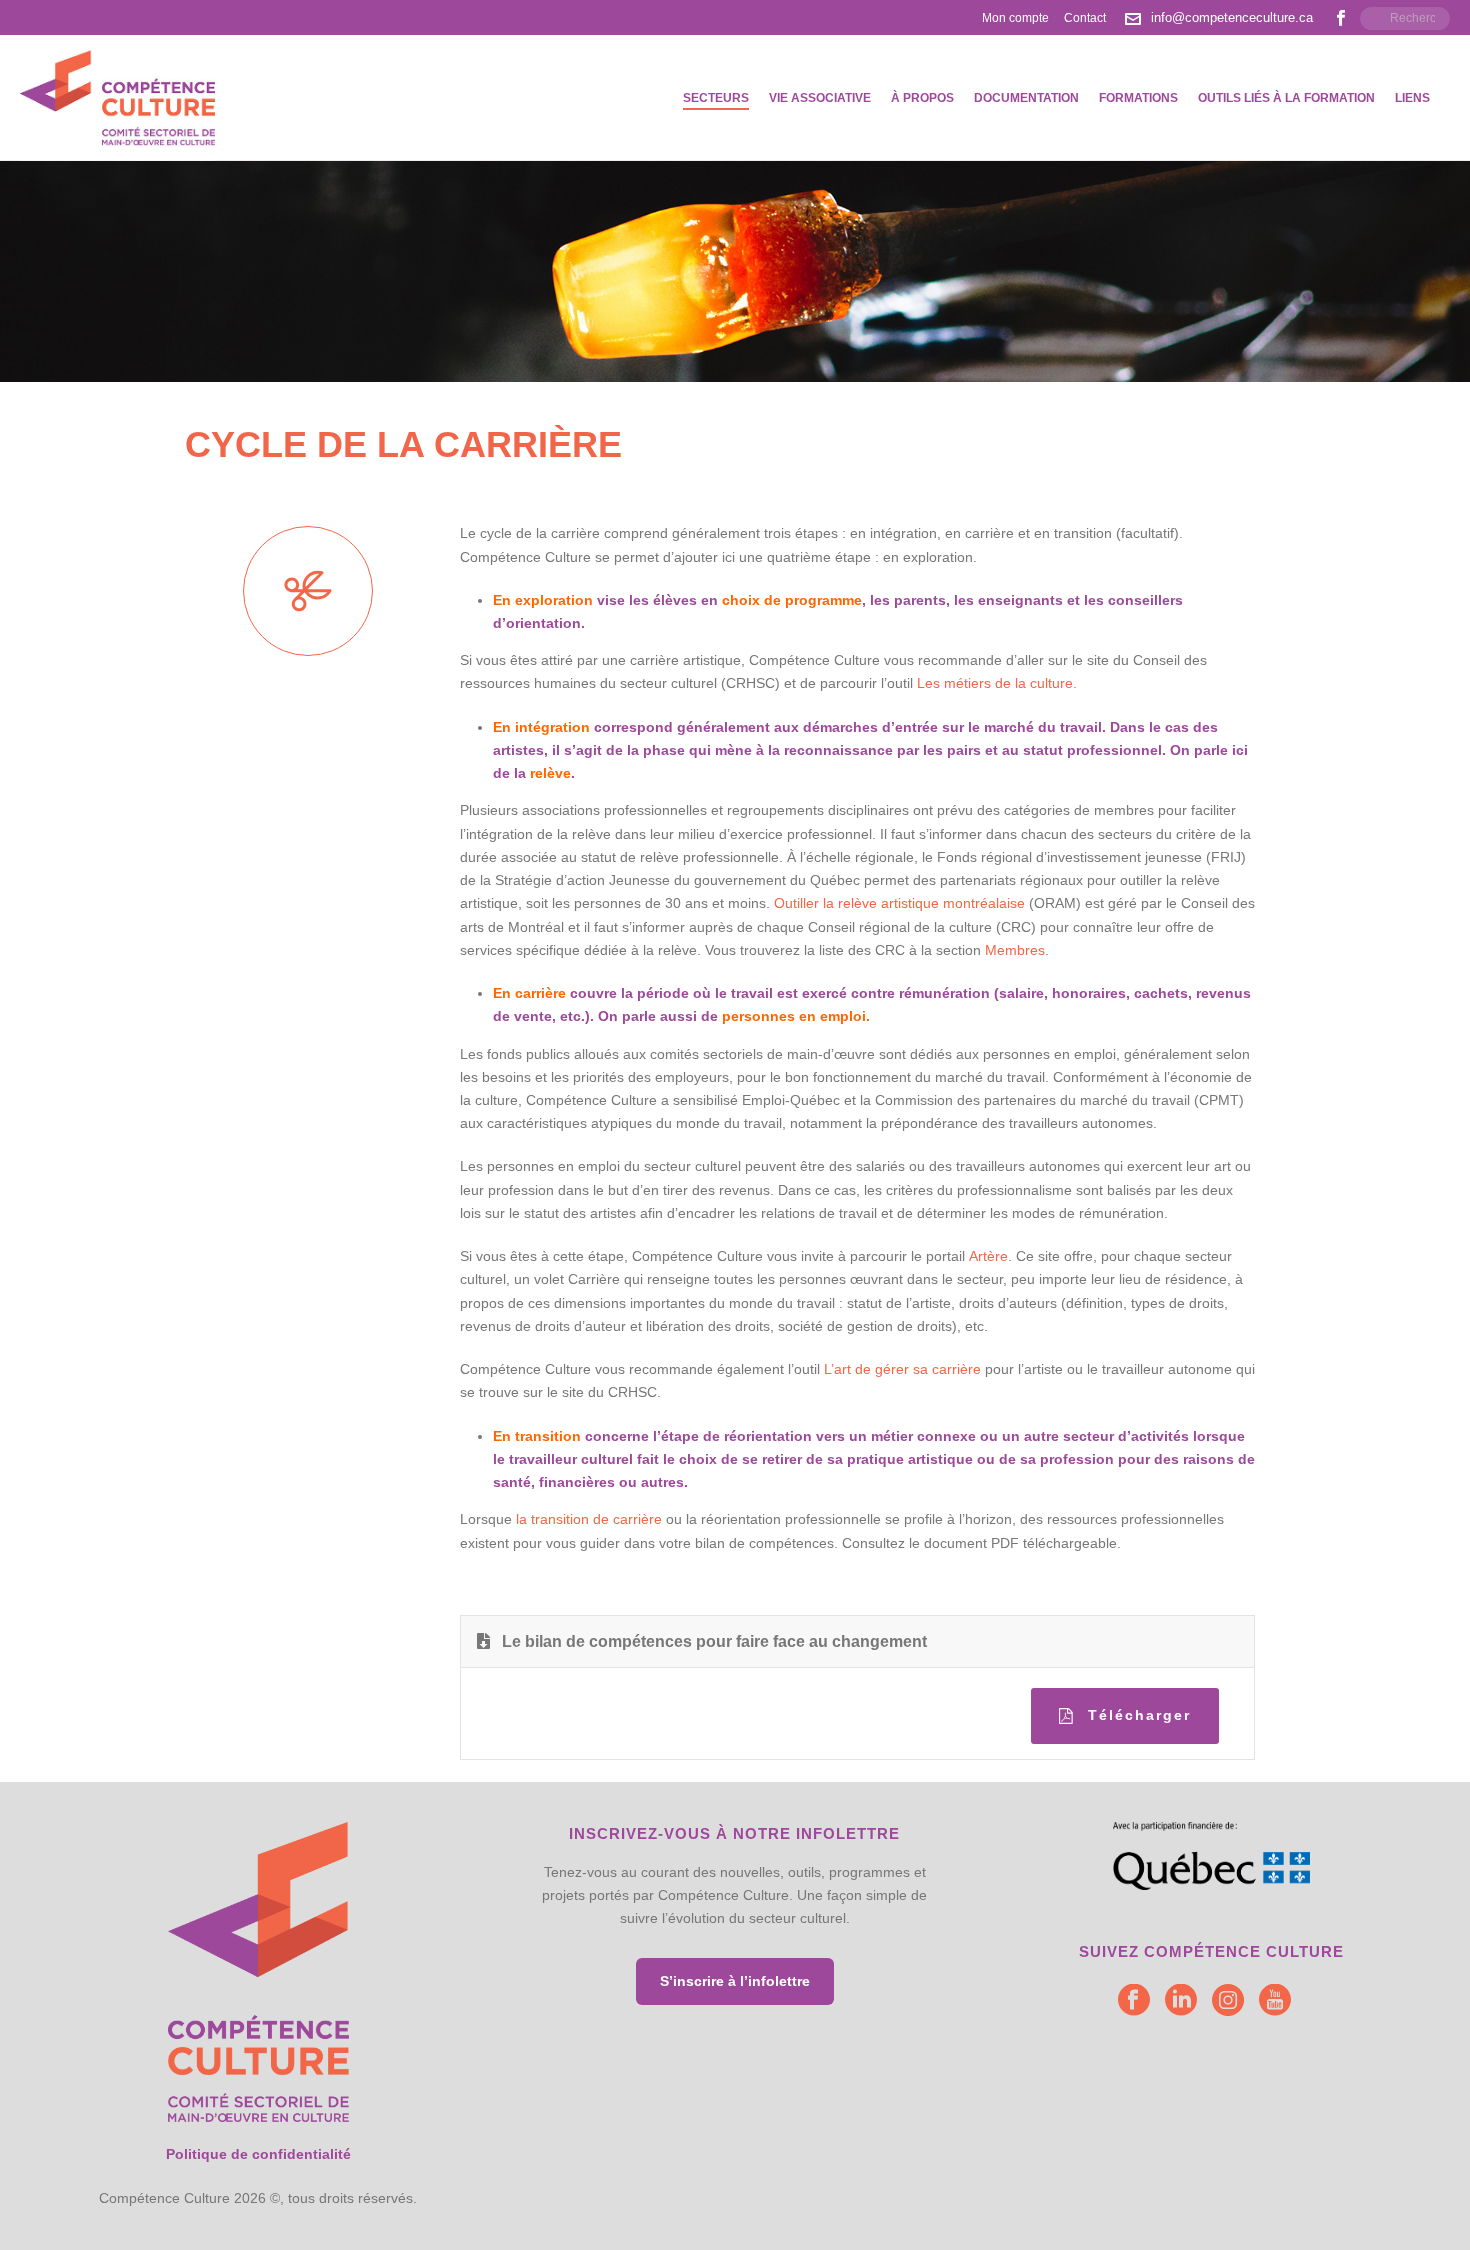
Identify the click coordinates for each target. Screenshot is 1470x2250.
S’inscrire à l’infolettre (735, 1981)
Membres (1015, 950)
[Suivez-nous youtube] (1275, 2001)
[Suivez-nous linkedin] (1181, 2001)
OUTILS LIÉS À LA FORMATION (1286, 98)
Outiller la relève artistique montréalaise (899, 903)
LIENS (1412, 98)
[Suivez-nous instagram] (1228, 2001)
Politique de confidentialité (258, 2154)
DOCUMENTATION (1026, 98)
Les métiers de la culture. (997, 683)
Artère (988, 1256)
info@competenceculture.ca (1232, 17)
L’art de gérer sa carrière (902, 1369)
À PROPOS (922, 98)
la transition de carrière (589, 1519)
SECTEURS (716, 98)
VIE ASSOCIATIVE (820, 98)
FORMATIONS (1138, 98)
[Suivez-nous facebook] (1134, 2001)
